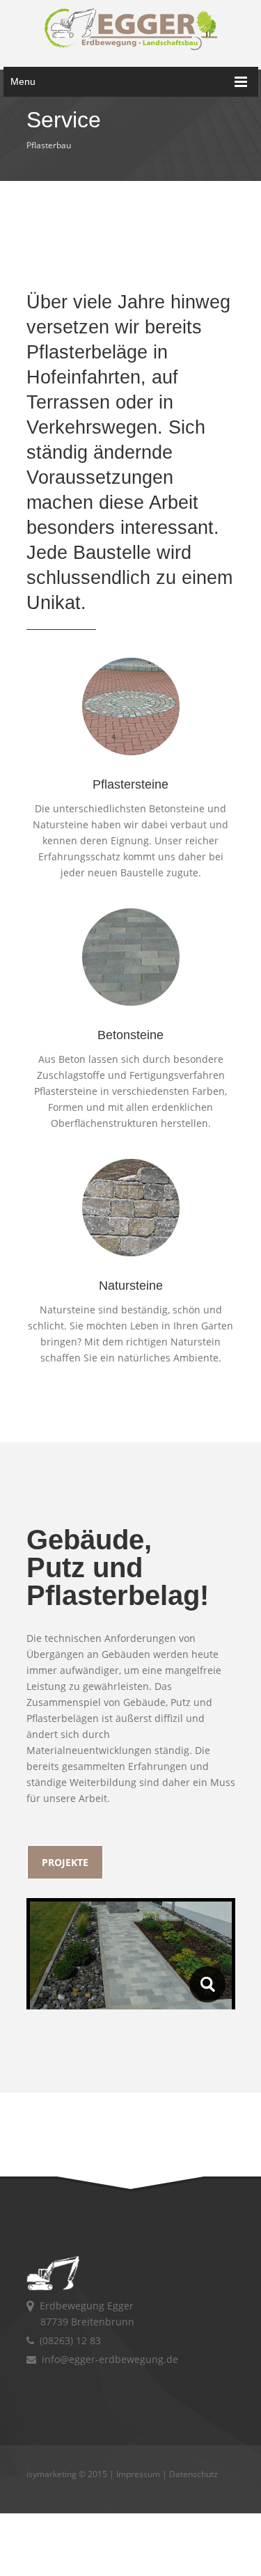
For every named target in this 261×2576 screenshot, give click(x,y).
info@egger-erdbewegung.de (107, 2359)
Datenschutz (193, 2474)
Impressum (138, 2474)
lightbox (208, 1984)
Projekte (65, 1862)
